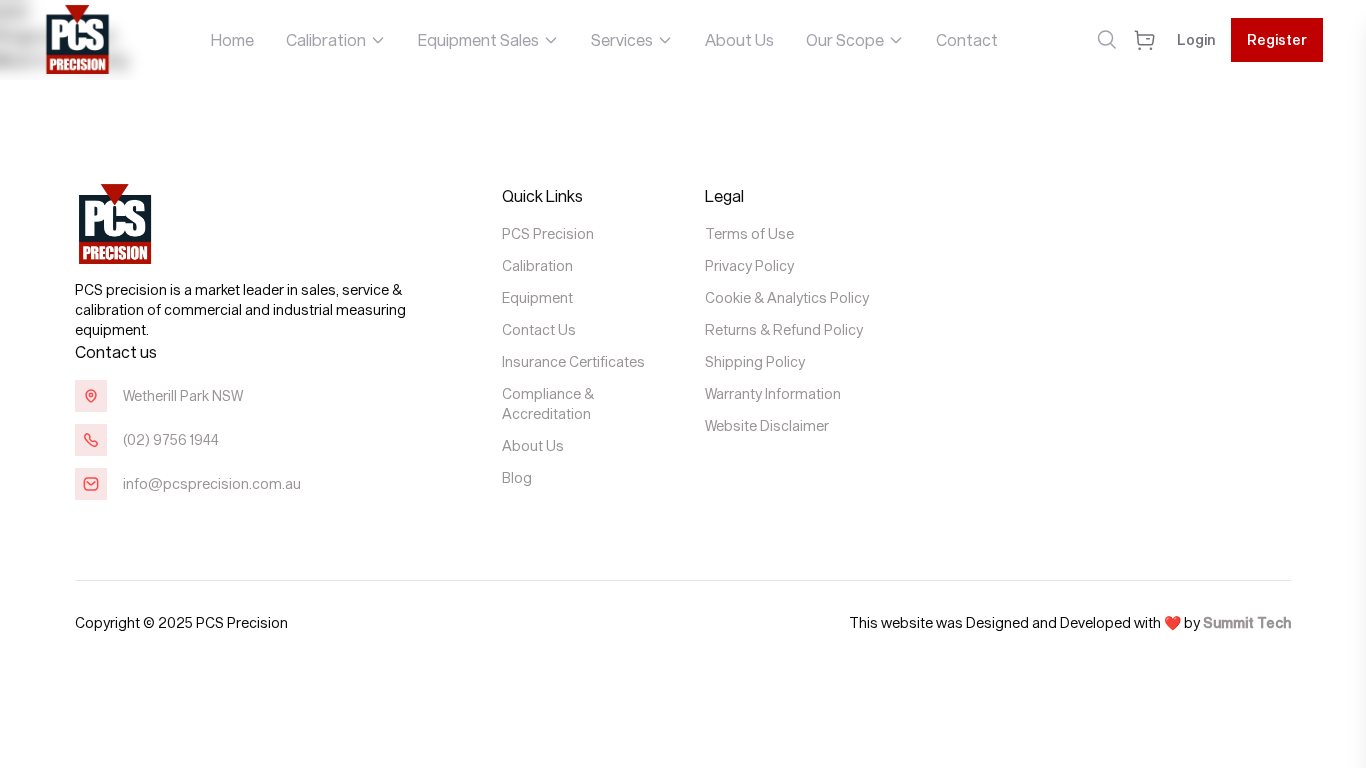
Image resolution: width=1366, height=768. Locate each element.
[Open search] (1106, 39)
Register (1277, 39)
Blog (517, 477)
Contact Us (539, 329)
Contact (967, 39)
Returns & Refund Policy (784, 329)
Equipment (537, 297)
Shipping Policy (755, 361)
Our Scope (845, 39)
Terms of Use (749, 233)
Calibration (326, 39)
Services (622, 39)
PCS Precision (548, 233)
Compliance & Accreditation (548, 403)
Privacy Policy (749, 265)
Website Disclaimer (767, 425)
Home (232, 39)
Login (1196, 39)
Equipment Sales (478, 39)
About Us (739, 39)
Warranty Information (773, 393)
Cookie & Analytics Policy (787, 297)
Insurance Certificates (573, 361)
